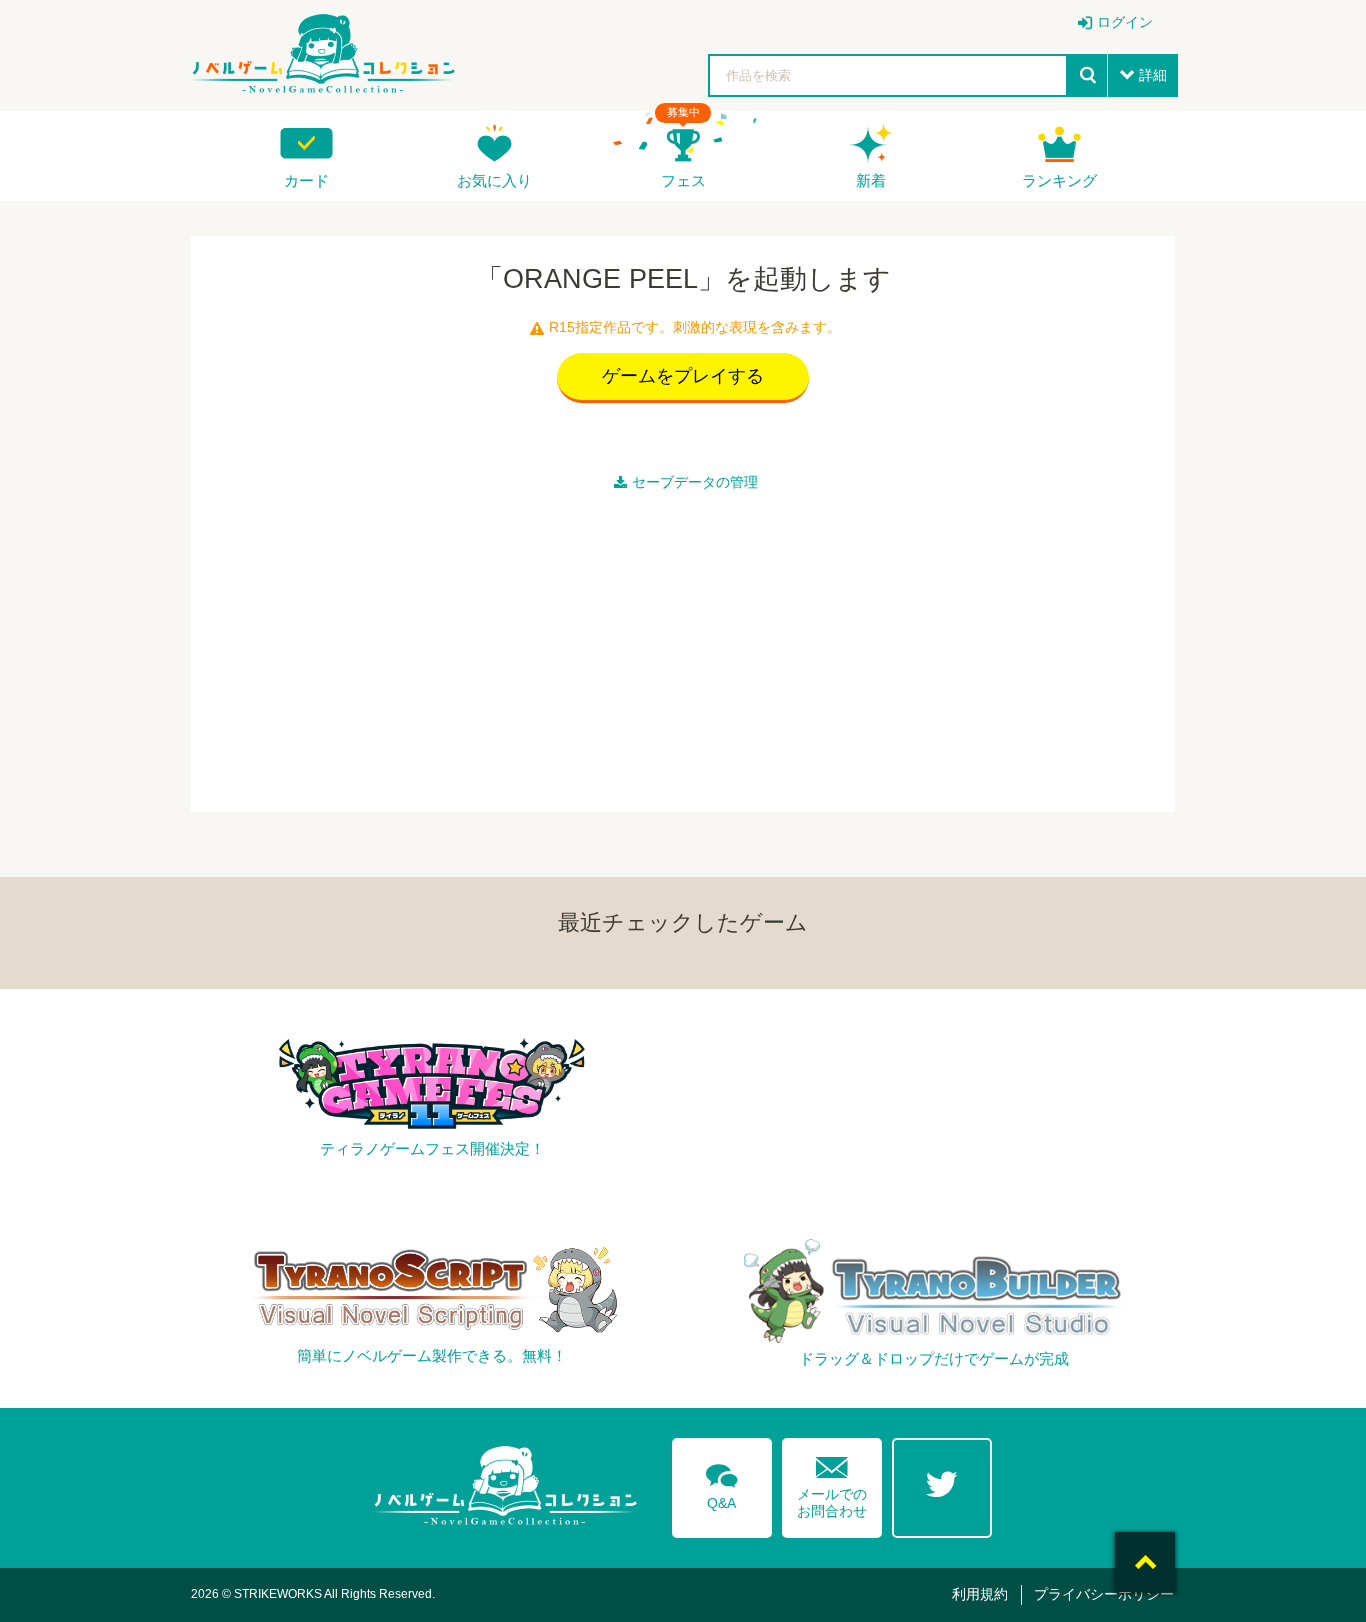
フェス (683, 180)
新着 (871, 180)
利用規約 (980, 1594)
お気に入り (494, 180)
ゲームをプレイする (683, 376)
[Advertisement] (683, 647)
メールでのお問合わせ (832, 1482)
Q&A (722, 1483)
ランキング (1059, 180)
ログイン (1125, 22)
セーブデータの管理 (695, 482)
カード (306, 180)
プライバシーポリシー (1104, 1594)
